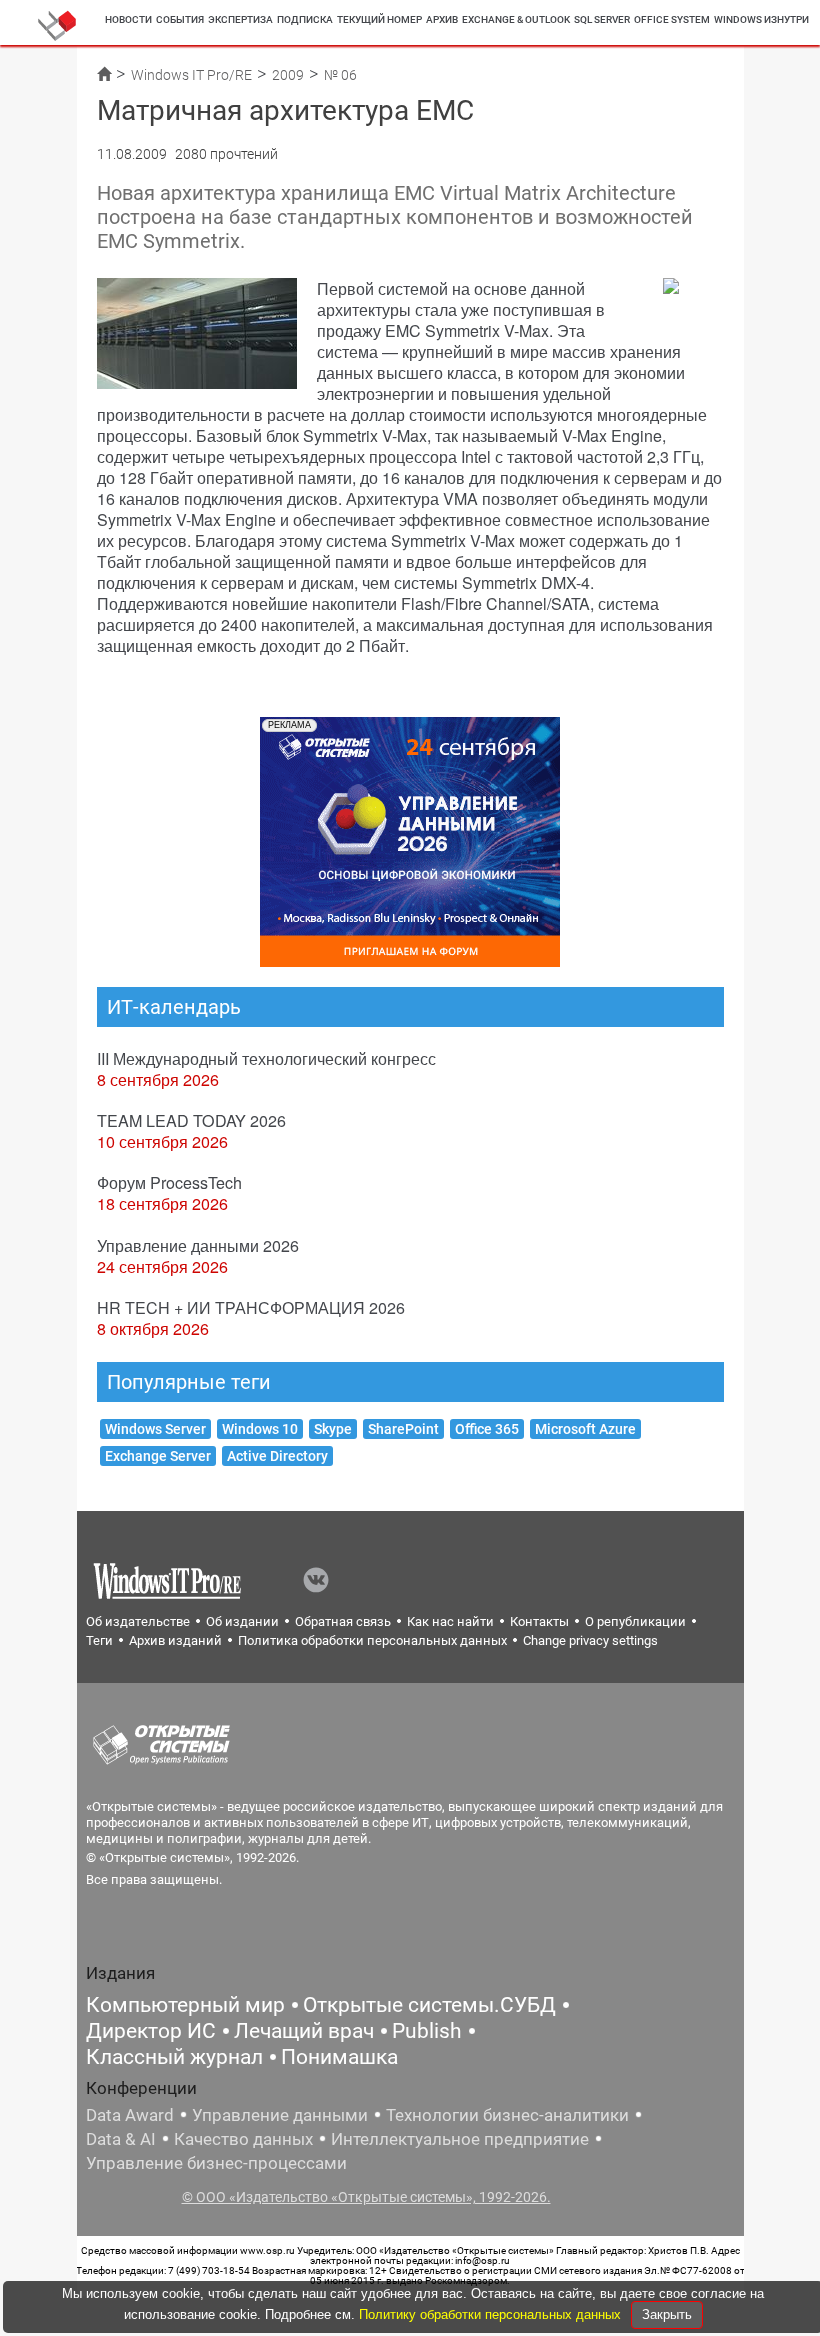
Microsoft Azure (585, 1429)
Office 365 (487, 1429)
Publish (427, 2031)
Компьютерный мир (185, 2005)
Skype (333, 1429)
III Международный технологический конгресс (266, 1058)
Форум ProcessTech (169, 1182)
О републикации (635, 1621)
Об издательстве (138, 1621)
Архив (442, 19)
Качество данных (243, 2139)
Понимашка (339, 2057)
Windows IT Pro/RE (191, 75)
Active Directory (277, 1456)
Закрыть (667, 2314)
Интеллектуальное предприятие (460, 2139)
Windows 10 (260, 1429)
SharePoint (403, 1429)
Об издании (242, 1621)
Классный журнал (174, 2057)
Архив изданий (175, 1640)
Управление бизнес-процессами (216, 2163)
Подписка (305, 19)
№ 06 (340, 75)
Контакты (539, 1621)
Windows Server (155, 1429)
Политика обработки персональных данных (372, 1640)
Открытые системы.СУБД (429, 2005)
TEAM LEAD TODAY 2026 (191, 1120)
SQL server (602, 19)
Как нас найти (450, 1621)
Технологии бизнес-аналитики (507, 2115)
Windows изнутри (761, 19)
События (180, 19)
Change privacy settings (590, 1640)
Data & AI (121, 2139)
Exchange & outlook (516, 19)
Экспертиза (240, 19)
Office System (672, 19)
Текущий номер (379, 19)
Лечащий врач (304, 2031)
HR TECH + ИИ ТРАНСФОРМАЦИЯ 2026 (251, 1307)
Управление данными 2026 (198, 1245)
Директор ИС (151, 2031)
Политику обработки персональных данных (492, 2314)
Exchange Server (158, 1456)
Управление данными (280, 2115)
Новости (128, 19)
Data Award (130, 2115)
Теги (99, 1640)
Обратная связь (343, 1621)
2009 (288, 75)
